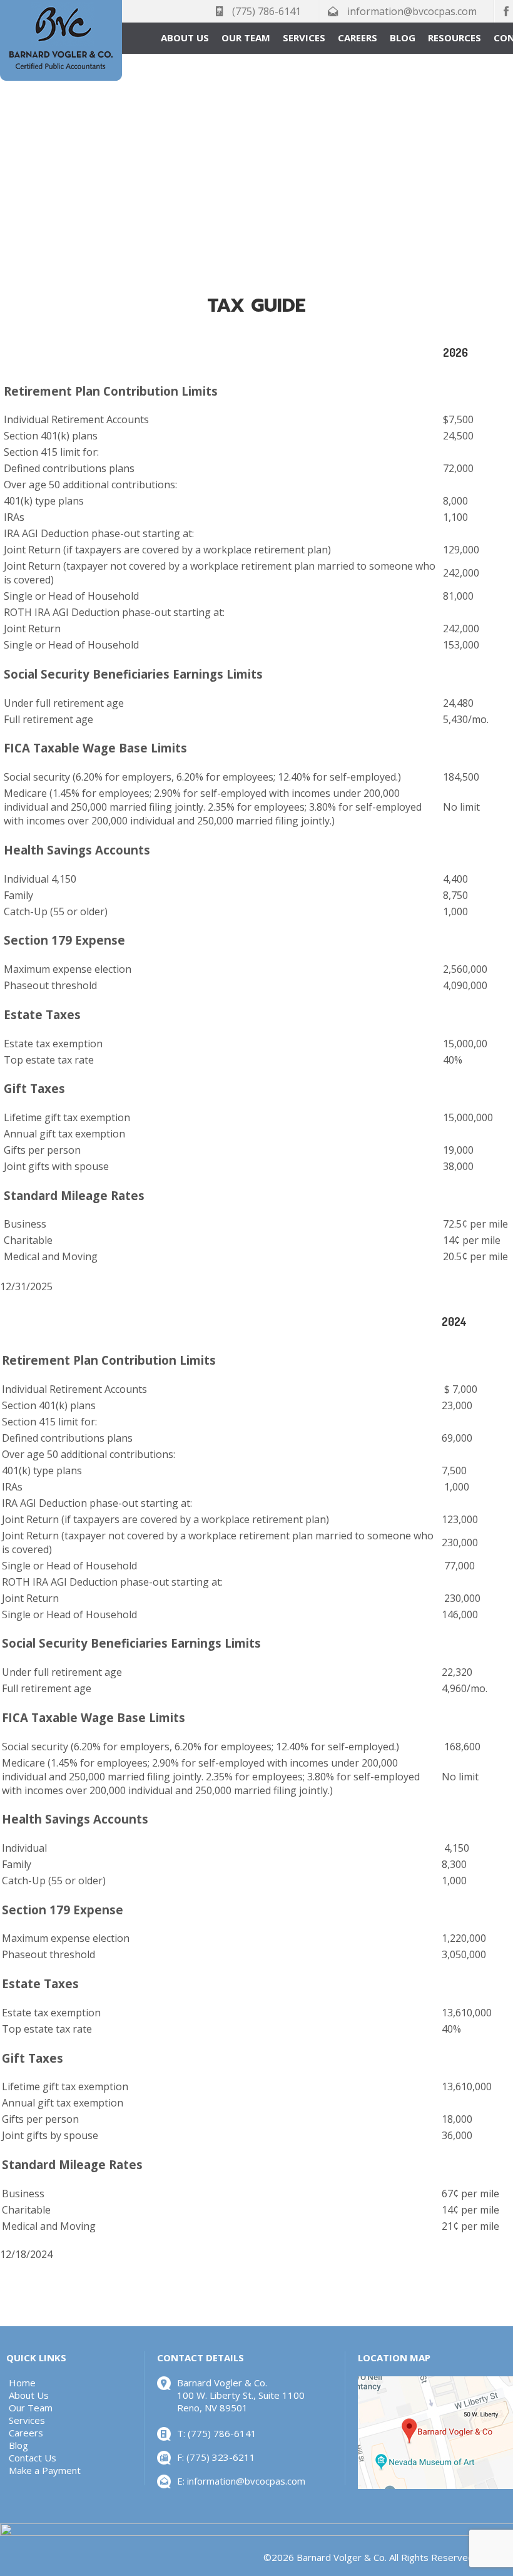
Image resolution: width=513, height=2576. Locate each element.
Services (304, 38)
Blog (403, 38)
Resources (455, 38)
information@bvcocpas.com (412, 11)
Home (22, 2383)
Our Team (246, 38)
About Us (185, 38)
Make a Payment (45, 2470)
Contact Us (33, 2458)
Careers (358, 38)
